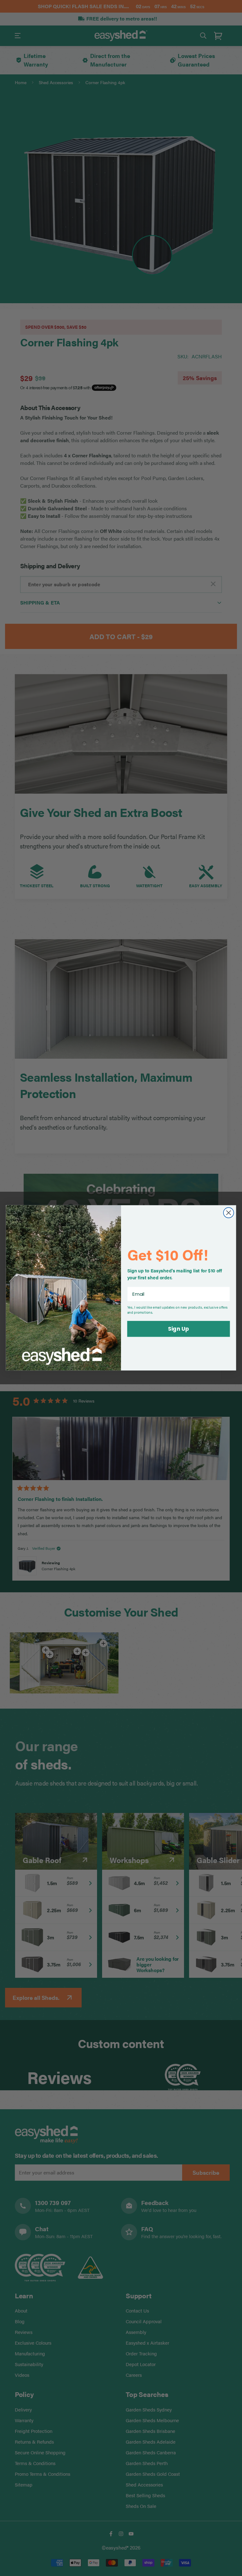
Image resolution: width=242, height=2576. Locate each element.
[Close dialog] (229, 1213)
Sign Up (178, 1329)
